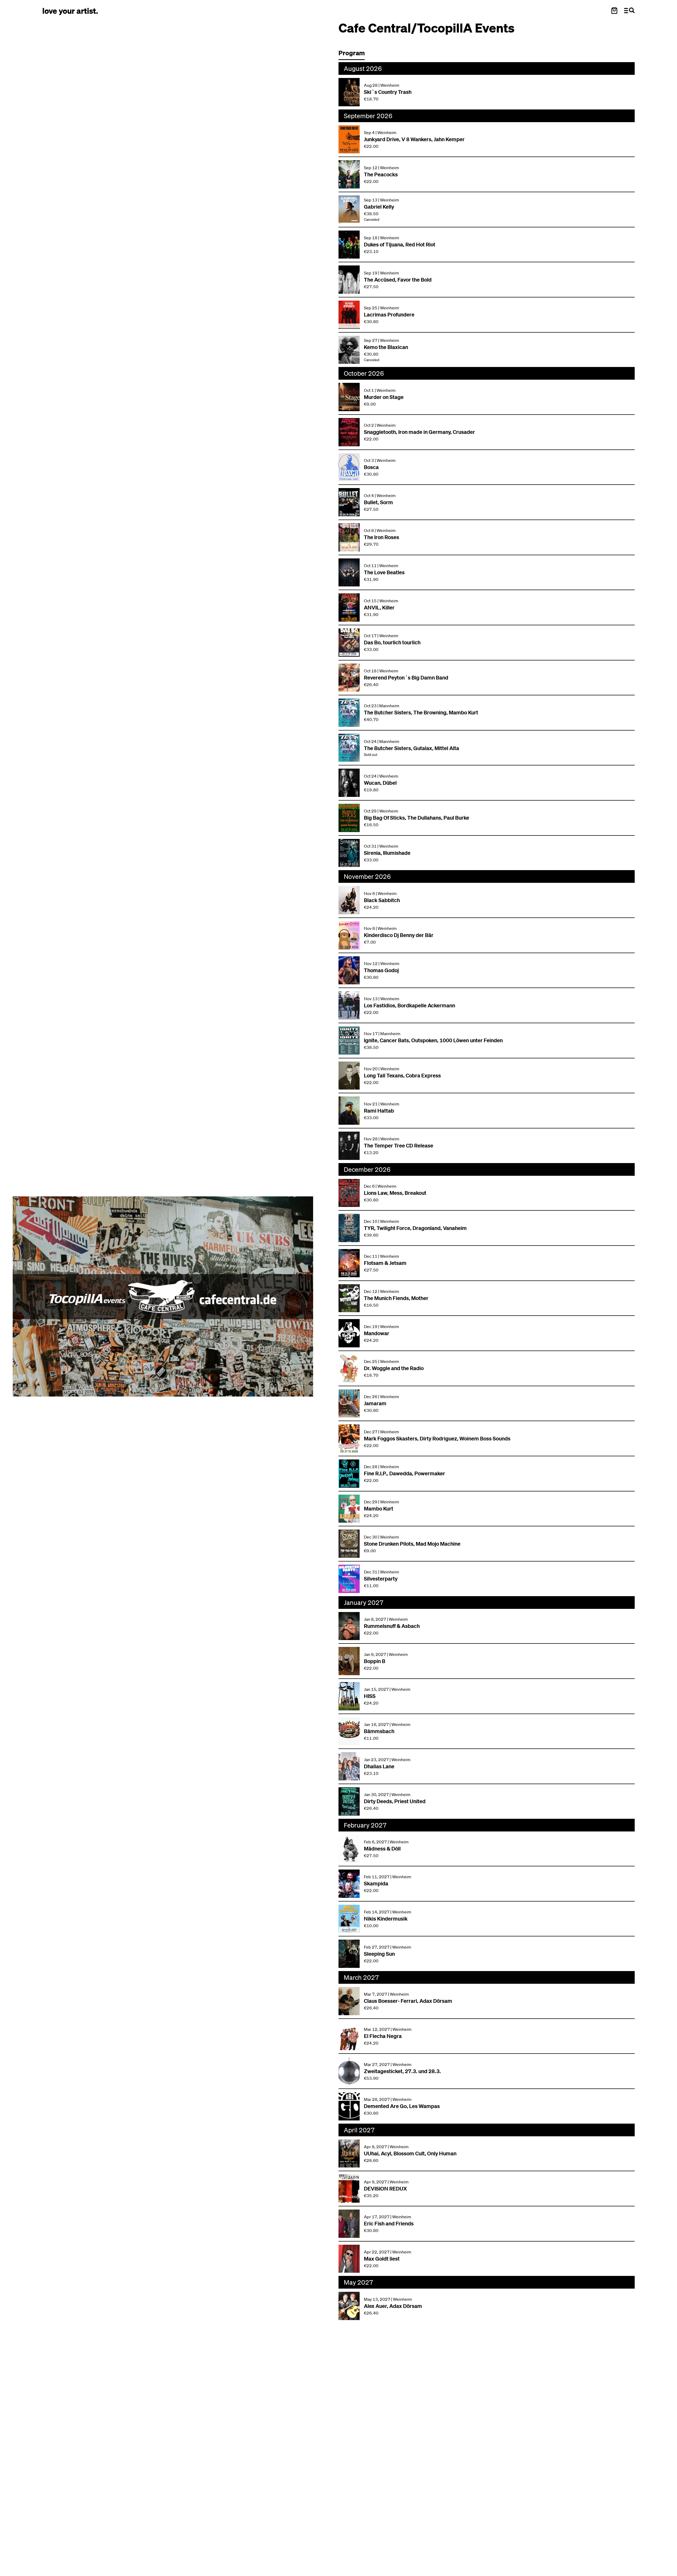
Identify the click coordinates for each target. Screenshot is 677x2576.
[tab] (354, 54)
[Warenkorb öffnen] (614, 11)
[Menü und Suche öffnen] (629, 11)
